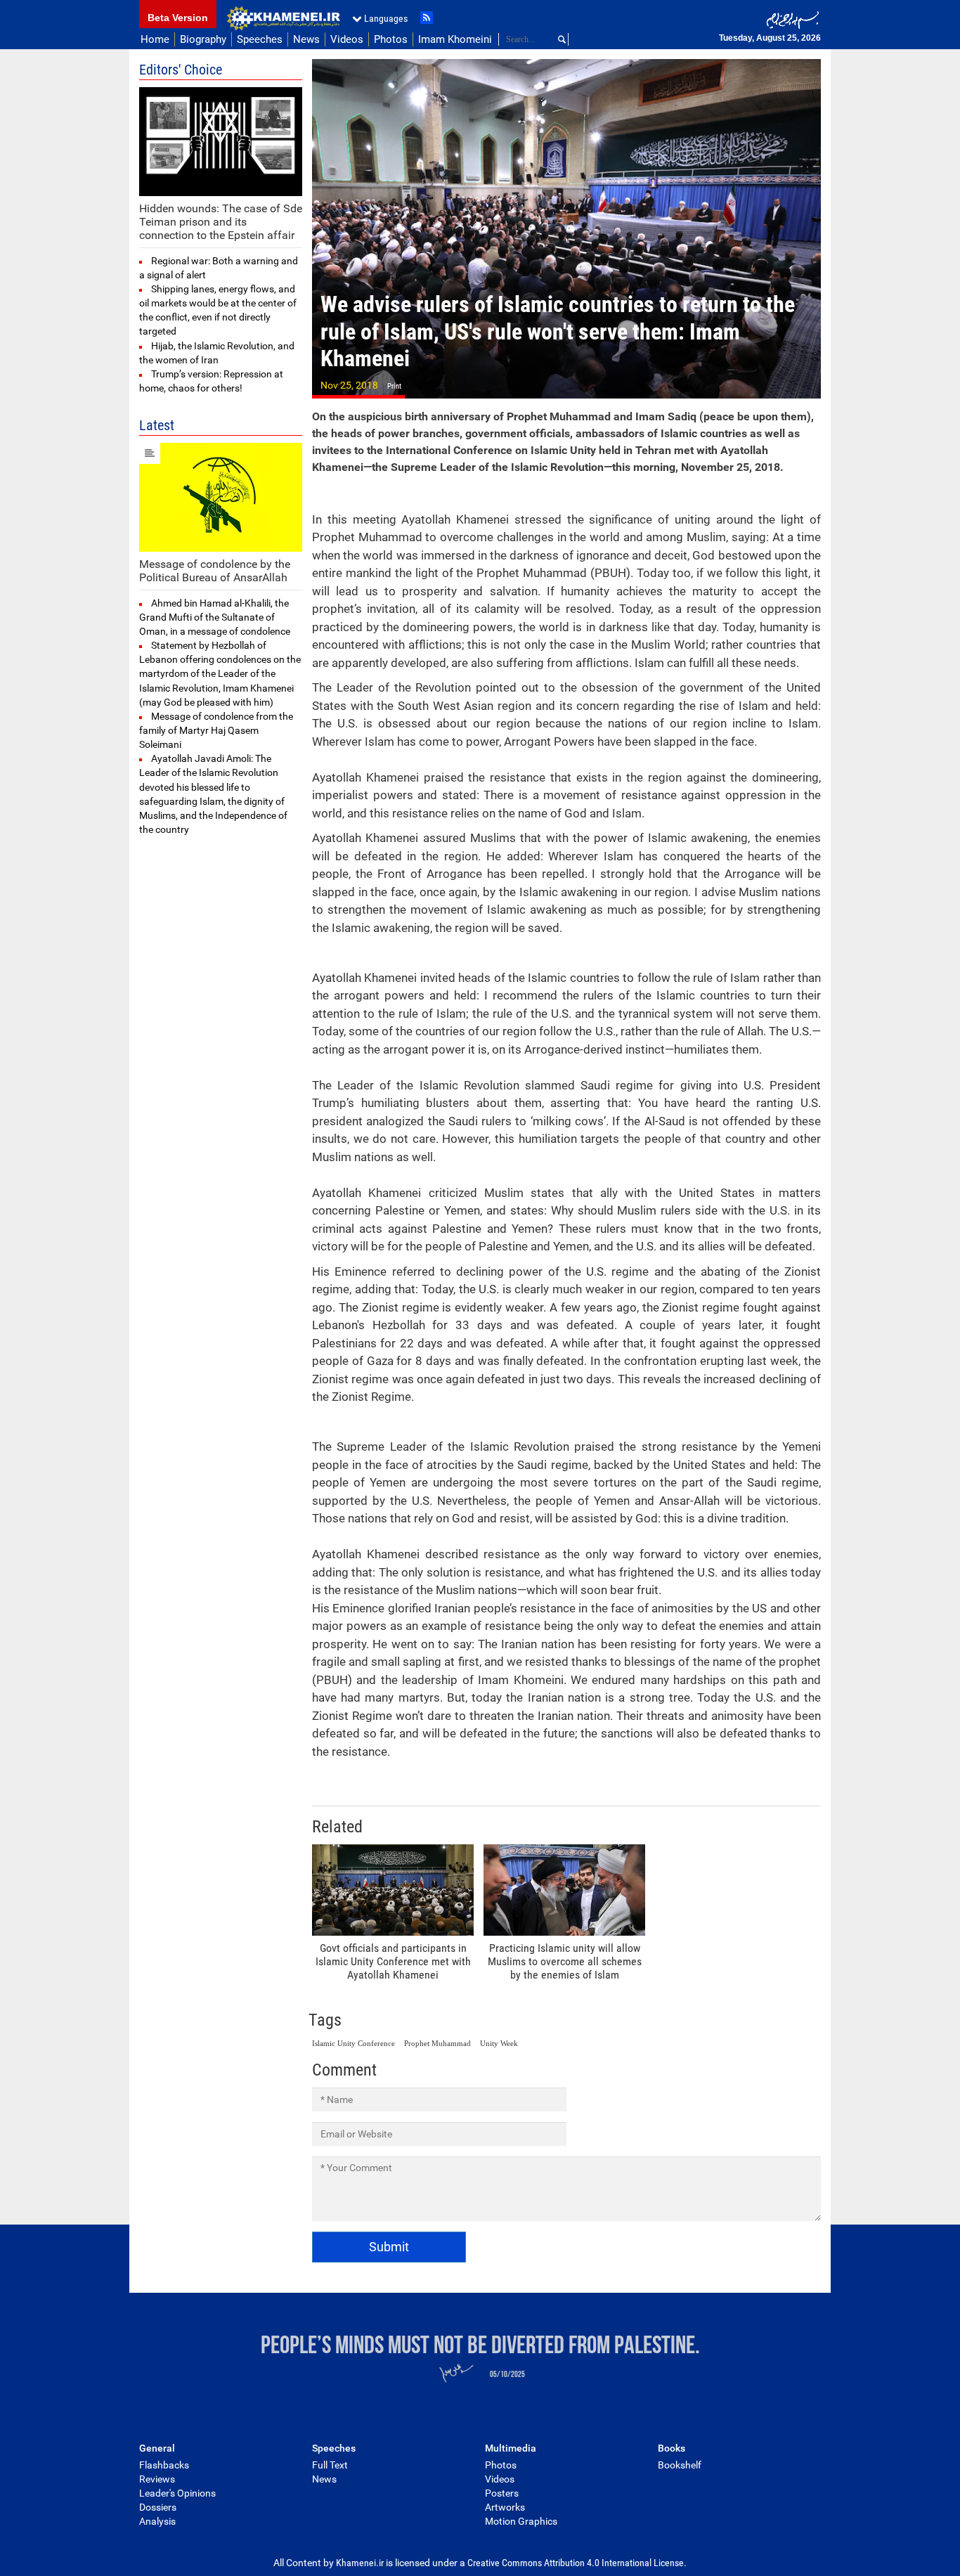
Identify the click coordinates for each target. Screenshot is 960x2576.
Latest (157, 425)
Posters (502, 2493)
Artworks (505, 2507)
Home (155, 39)
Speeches (260, 39)
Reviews (157, 2479)
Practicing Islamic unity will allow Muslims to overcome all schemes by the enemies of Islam (565, 1961)
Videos (347, 39)
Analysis (157, 2521)
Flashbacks (164, 2465)
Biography (203, 39)
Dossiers (158, 2507)
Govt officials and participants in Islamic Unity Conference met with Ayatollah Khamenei (393, 1961)
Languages (386, 18)
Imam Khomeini (455, 39)
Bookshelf (680, 2465)
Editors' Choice (181, 70)
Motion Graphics (521, 2521)
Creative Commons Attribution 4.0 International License (576, 2563)
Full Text (330, 2465)
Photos (391, 39)
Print (394, 386)
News (306, 39)
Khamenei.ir (283, 18)
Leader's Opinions (177, 2493)
